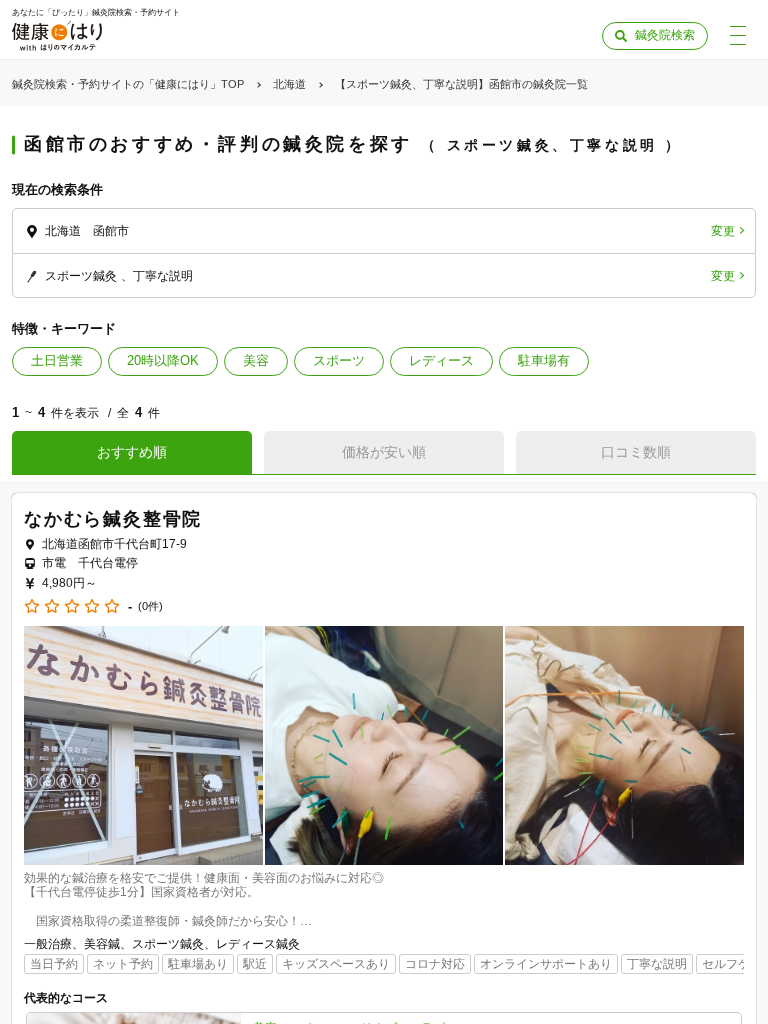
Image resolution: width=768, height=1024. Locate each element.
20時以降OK (163, 360)
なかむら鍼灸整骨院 (113, 519)
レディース (441, 360)
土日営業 (57, 360)
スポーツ (339, 360)
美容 (256, 360)
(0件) (150, 606)
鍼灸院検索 (665, 35)
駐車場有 (544, 360)
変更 (723, 231)
